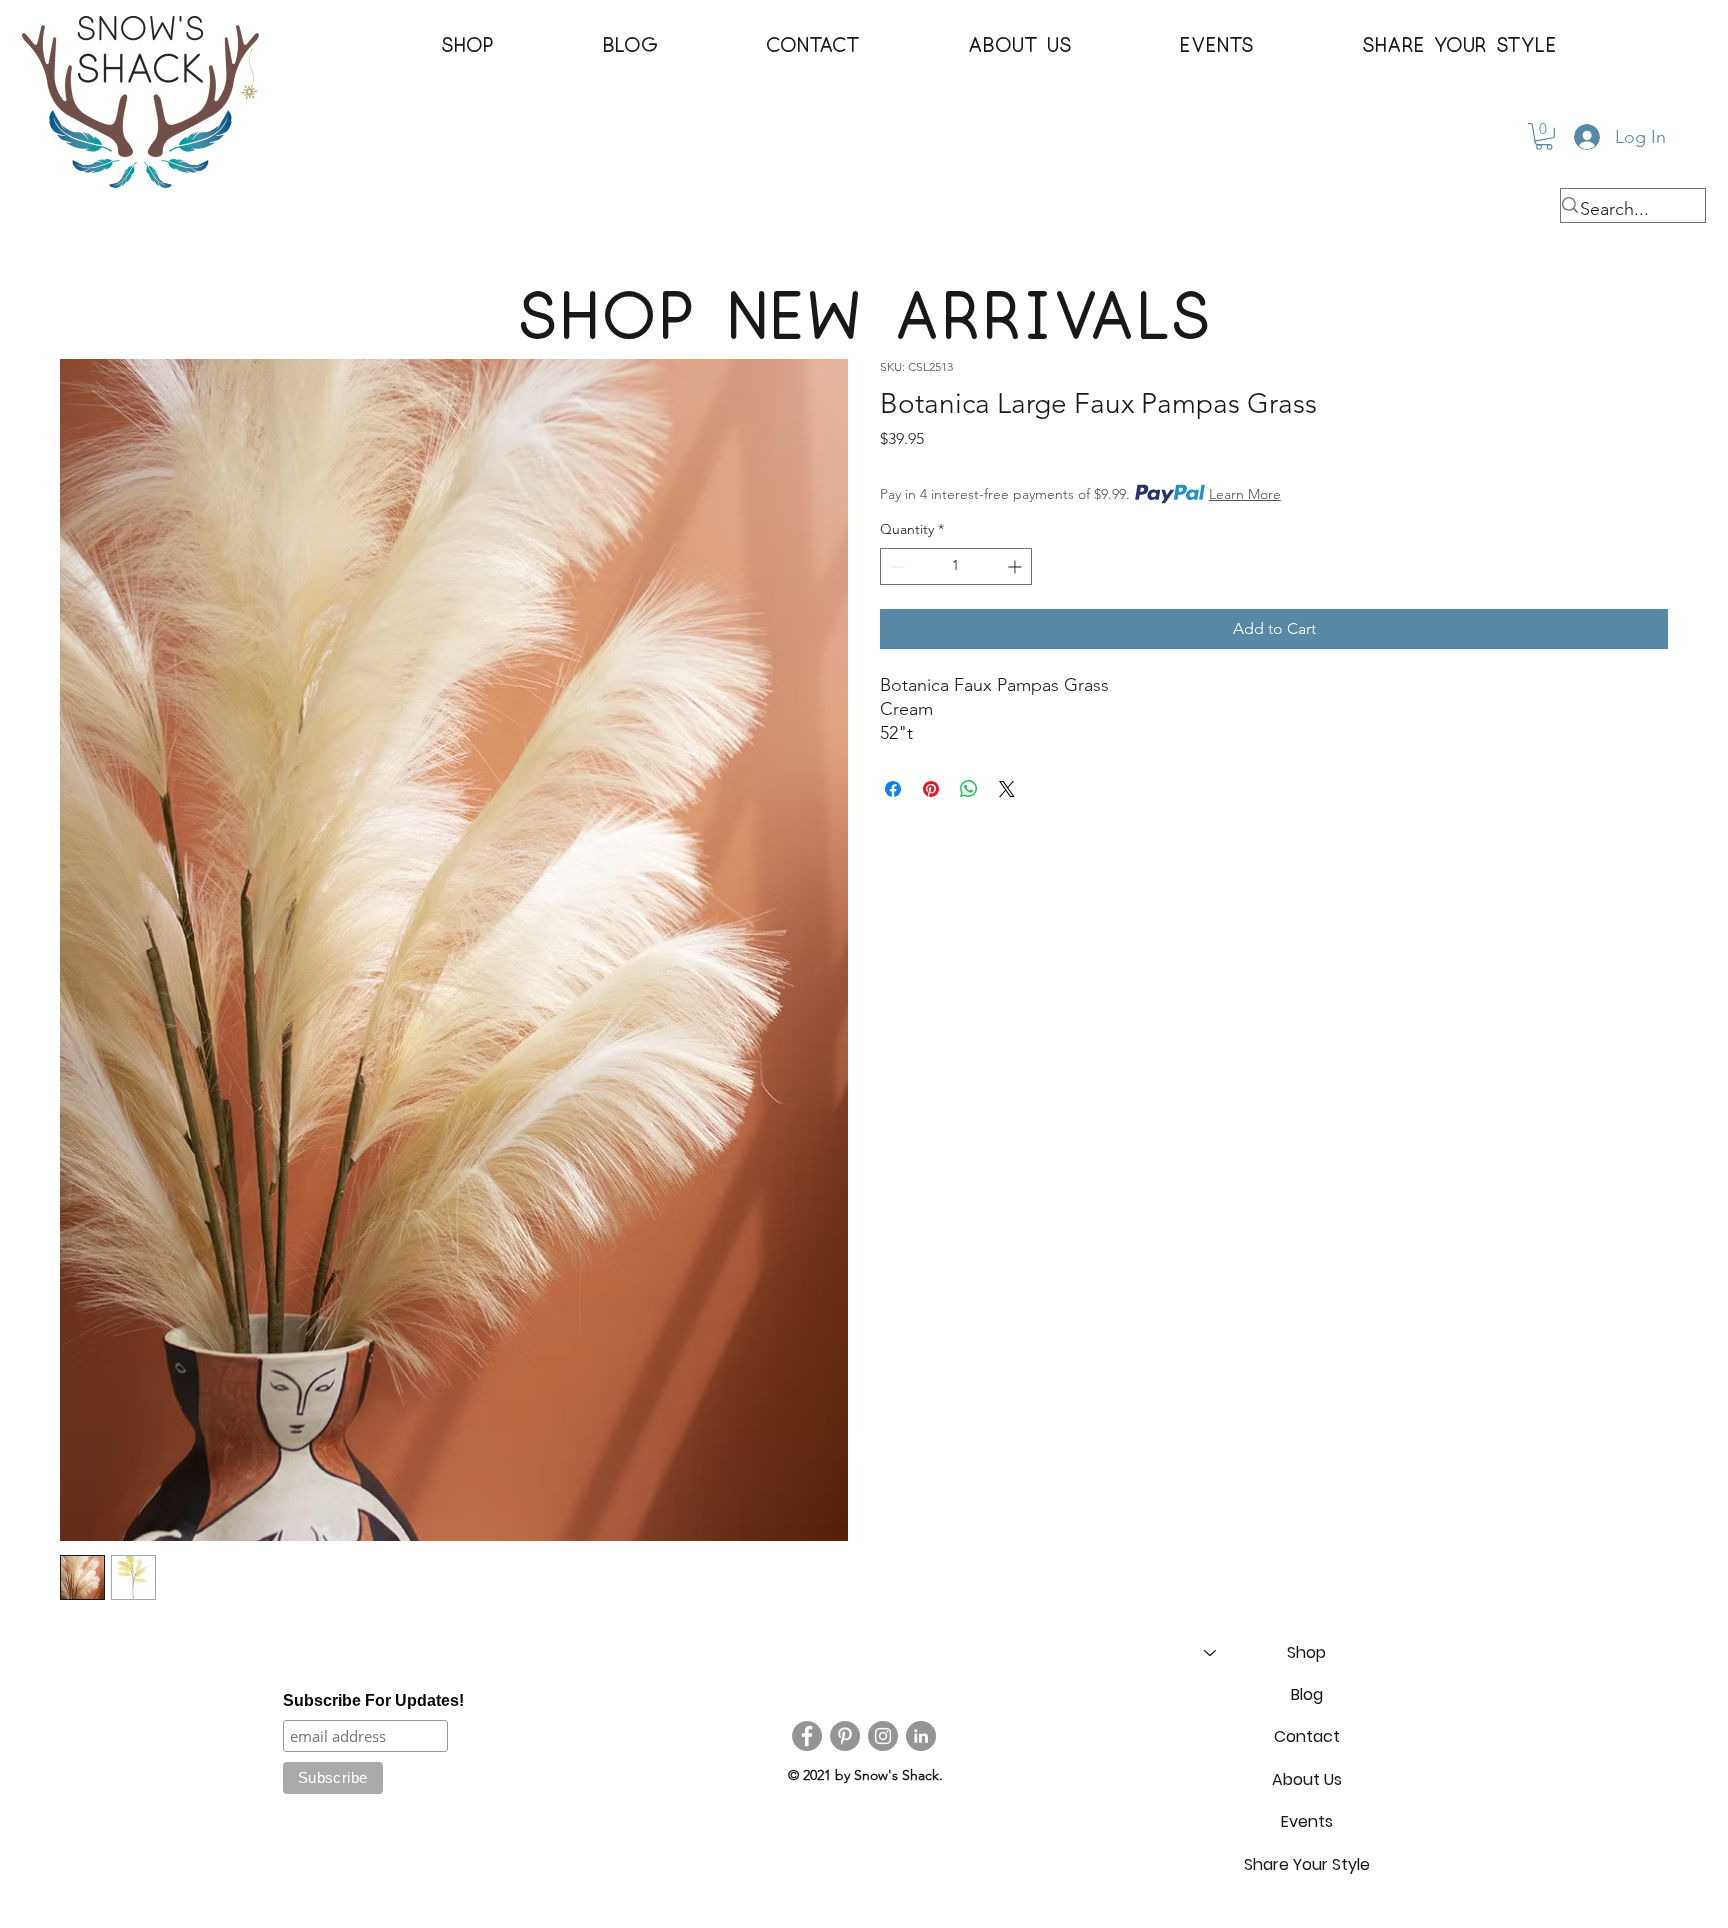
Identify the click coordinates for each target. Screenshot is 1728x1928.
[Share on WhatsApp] (969, 789)
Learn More (1245, 494)
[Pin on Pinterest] (931, 789)
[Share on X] (1007, 789)
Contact (1307, 1736)
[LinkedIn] (921, 1736)
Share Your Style (1307, 1864)
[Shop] (1209, 1653)
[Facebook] (807, 1736)
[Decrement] (895, 566)
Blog (1307, 1694)
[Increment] (1016, 566)
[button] (468, 46)
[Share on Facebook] (893, 789)
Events (1307, 1821)
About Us (1307, 1779)
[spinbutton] (956, 566)
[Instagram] (883, 1736)
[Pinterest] (845, 1736)
